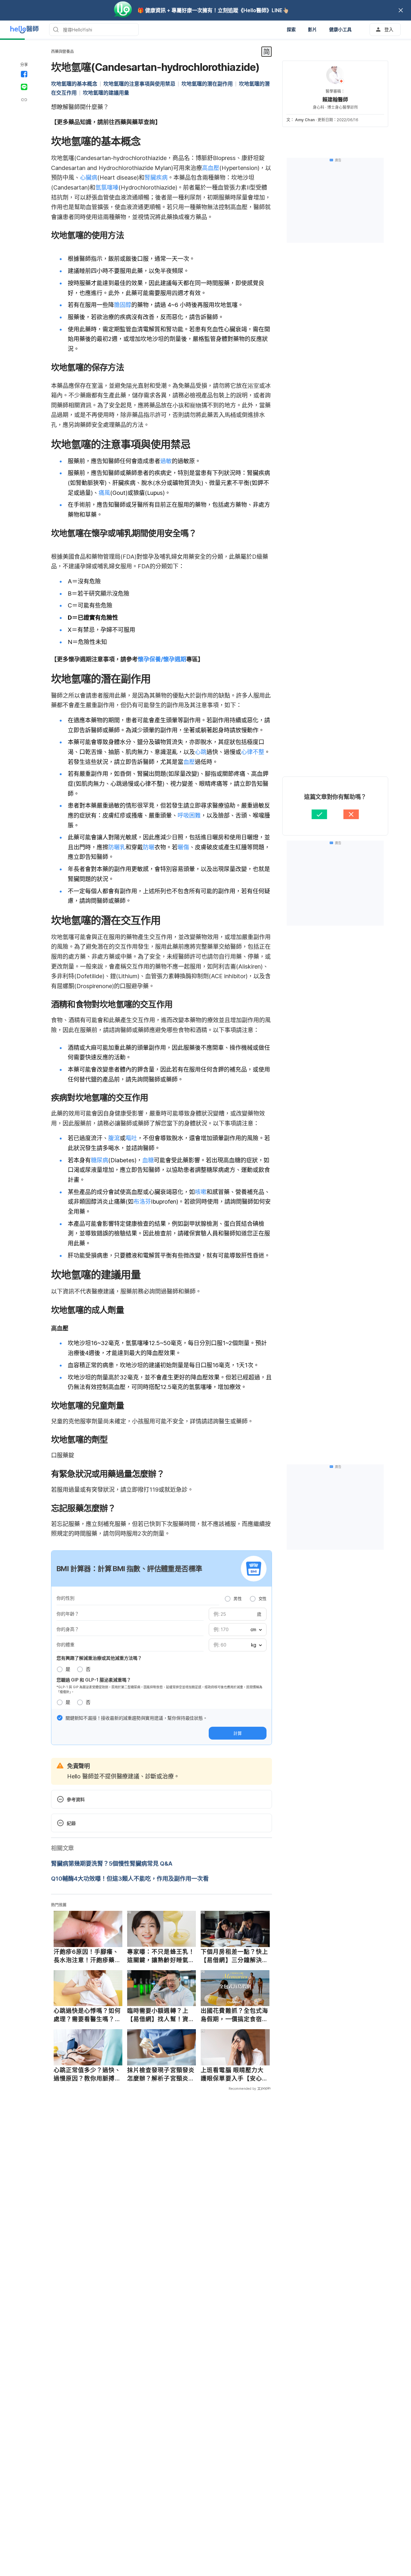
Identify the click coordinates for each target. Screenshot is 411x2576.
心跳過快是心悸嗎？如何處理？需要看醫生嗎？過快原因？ (87, 2015)
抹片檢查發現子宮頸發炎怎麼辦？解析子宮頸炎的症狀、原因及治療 (161, 2074)
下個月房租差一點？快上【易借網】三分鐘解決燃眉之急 (234, 1956)
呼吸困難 (189, 815)
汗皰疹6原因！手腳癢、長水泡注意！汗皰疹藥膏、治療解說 (86, 1956)
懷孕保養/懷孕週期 (162, 659)
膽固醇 (123, 305)
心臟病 (89, 178)
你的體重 (66, 1644)
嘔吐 (131, 1138)
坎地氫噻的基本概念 (74, 84)
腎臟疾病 (156, 178)
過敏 (166, 461)
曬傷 (183, 847)
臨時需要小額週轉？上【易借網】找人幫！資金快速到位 (161, 2015)
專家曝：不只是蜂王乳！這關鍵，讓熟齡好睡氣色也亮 (161, 1956)
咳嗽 (201, 1192)
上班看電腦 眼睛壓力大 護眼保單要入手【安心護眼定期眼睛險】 (234, 2074)
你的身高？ (68, 1629)
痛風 (104, 493)
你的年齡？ (68, 1614)
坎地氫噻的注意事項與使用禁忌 (139, 84)
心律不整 (253, 752)
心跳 (201, 752)
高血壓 (211, 168)
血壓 (189, 762)
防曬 (149, 847)
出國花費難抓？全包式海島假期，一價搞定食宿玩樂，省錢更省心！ (234, 2015)
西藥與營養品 (62, 51)
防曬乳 (117, 847)
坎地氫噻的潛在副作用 (207, 84)
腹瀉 (114, 1138)
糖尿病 (100, 1160)
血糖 (148, 1160)
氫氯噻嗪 (107, 187)
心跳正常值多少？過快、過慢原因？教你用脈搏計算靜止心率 (87, 2074)
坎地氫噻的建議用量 (106, 93)
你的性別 (66, 1598)
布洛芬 (142, 1202)
